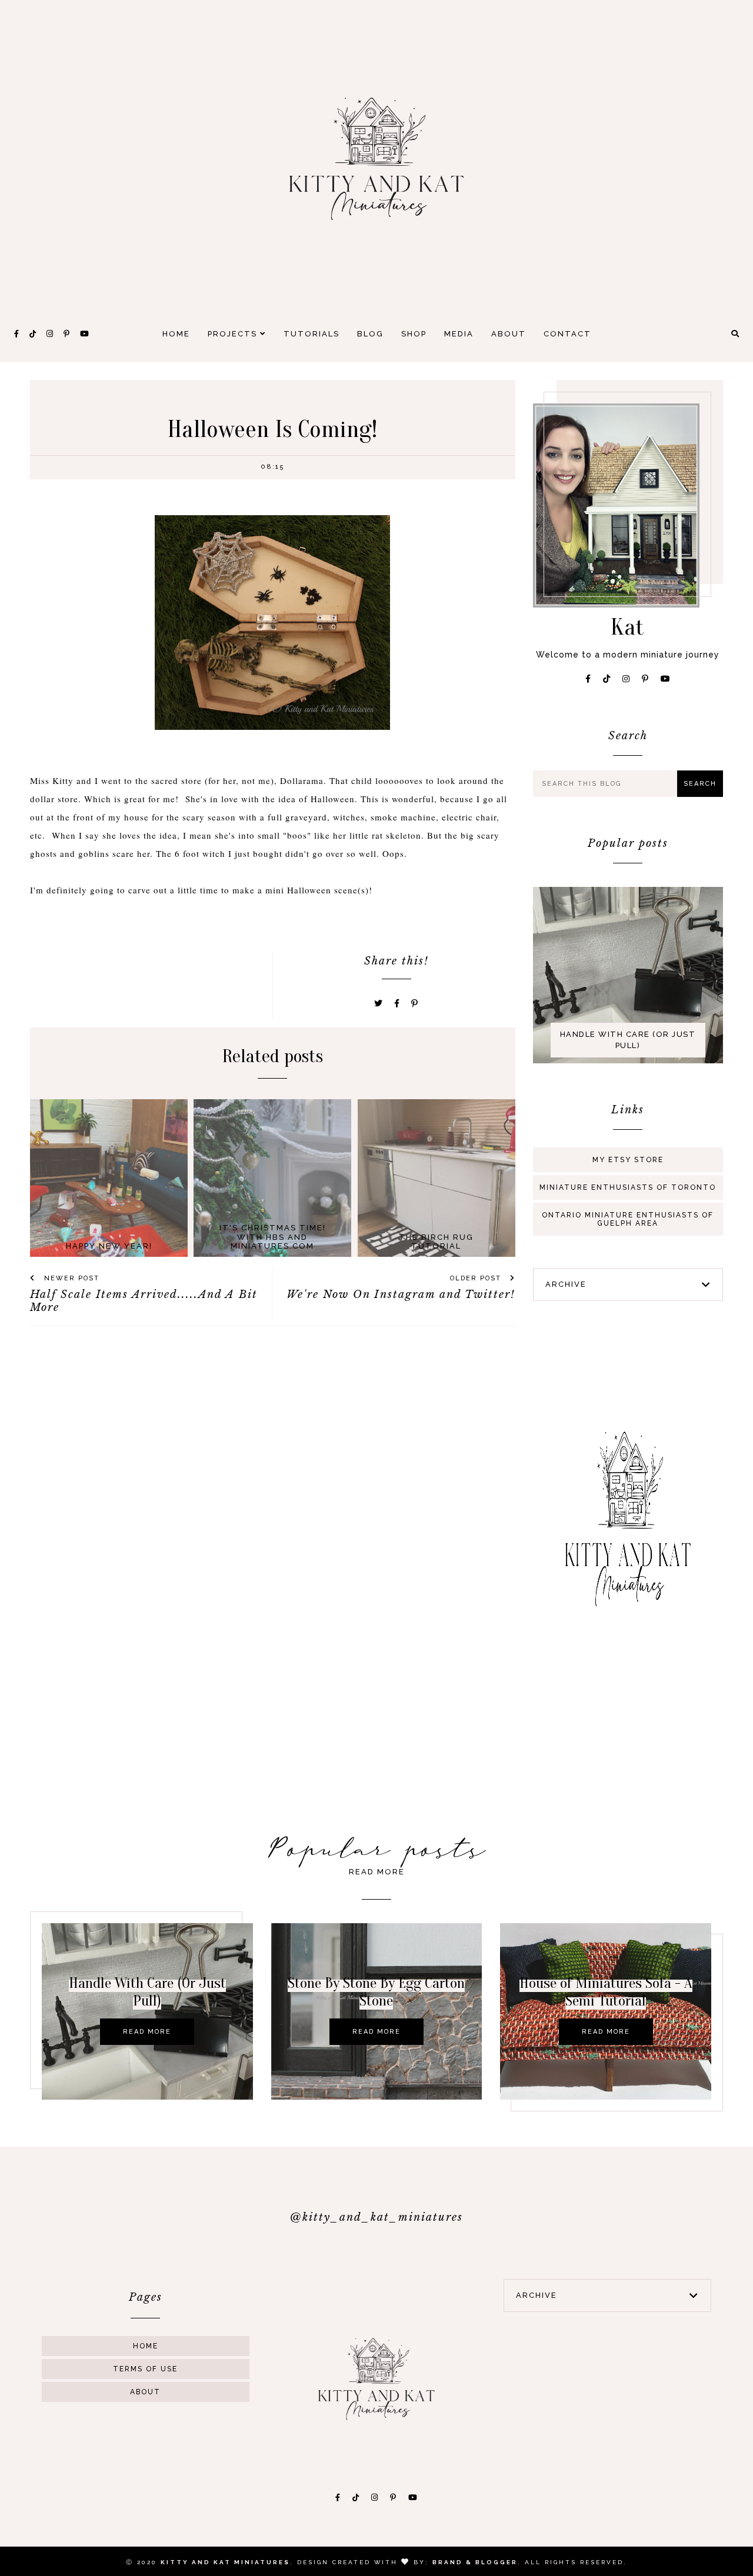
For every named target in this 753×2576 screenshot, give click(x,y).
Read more (147, 2032)
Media (459, 334)
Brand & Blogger (475, 2562)
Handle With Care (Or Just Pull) (628, 1040)
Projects (234, 334)
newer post (70, 1278)
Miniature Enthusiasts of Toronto (628, 1187)
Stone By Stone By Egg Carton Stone (376, 1992)
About (509, 334)
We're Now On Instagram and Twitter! (401, 1294)
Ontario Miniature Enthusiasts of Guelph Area (628, 1219)
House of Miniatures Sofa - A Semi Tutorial (606, 1992)
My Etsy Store (628, 1160)
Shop (414, 334)
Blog (370, 334)
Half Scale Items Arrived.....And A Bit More (144, 1301)
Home (176, 334)
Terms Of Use (145, 2369)
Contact (567, 334)
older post (477, 1278)
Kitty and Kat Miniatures (225, 2562)
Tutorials (311, 334)
